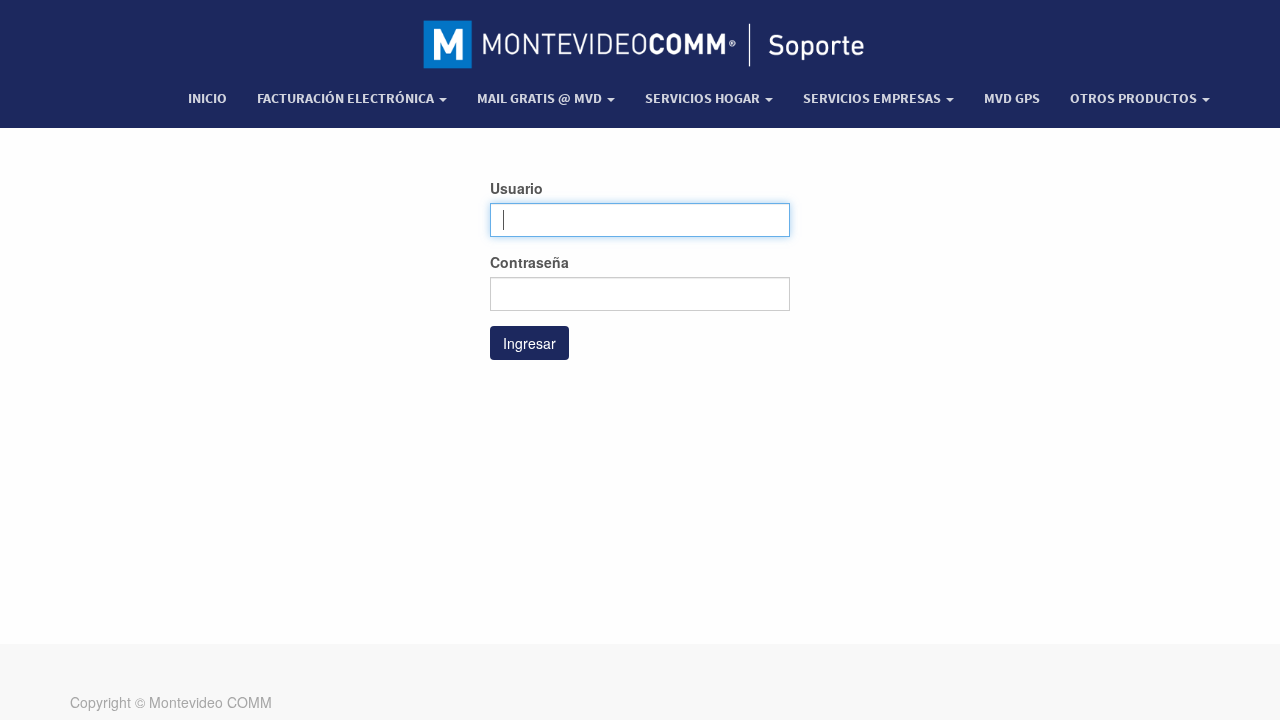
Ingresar (529, 343)
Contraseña (529, 262)
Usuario (516, 188)
